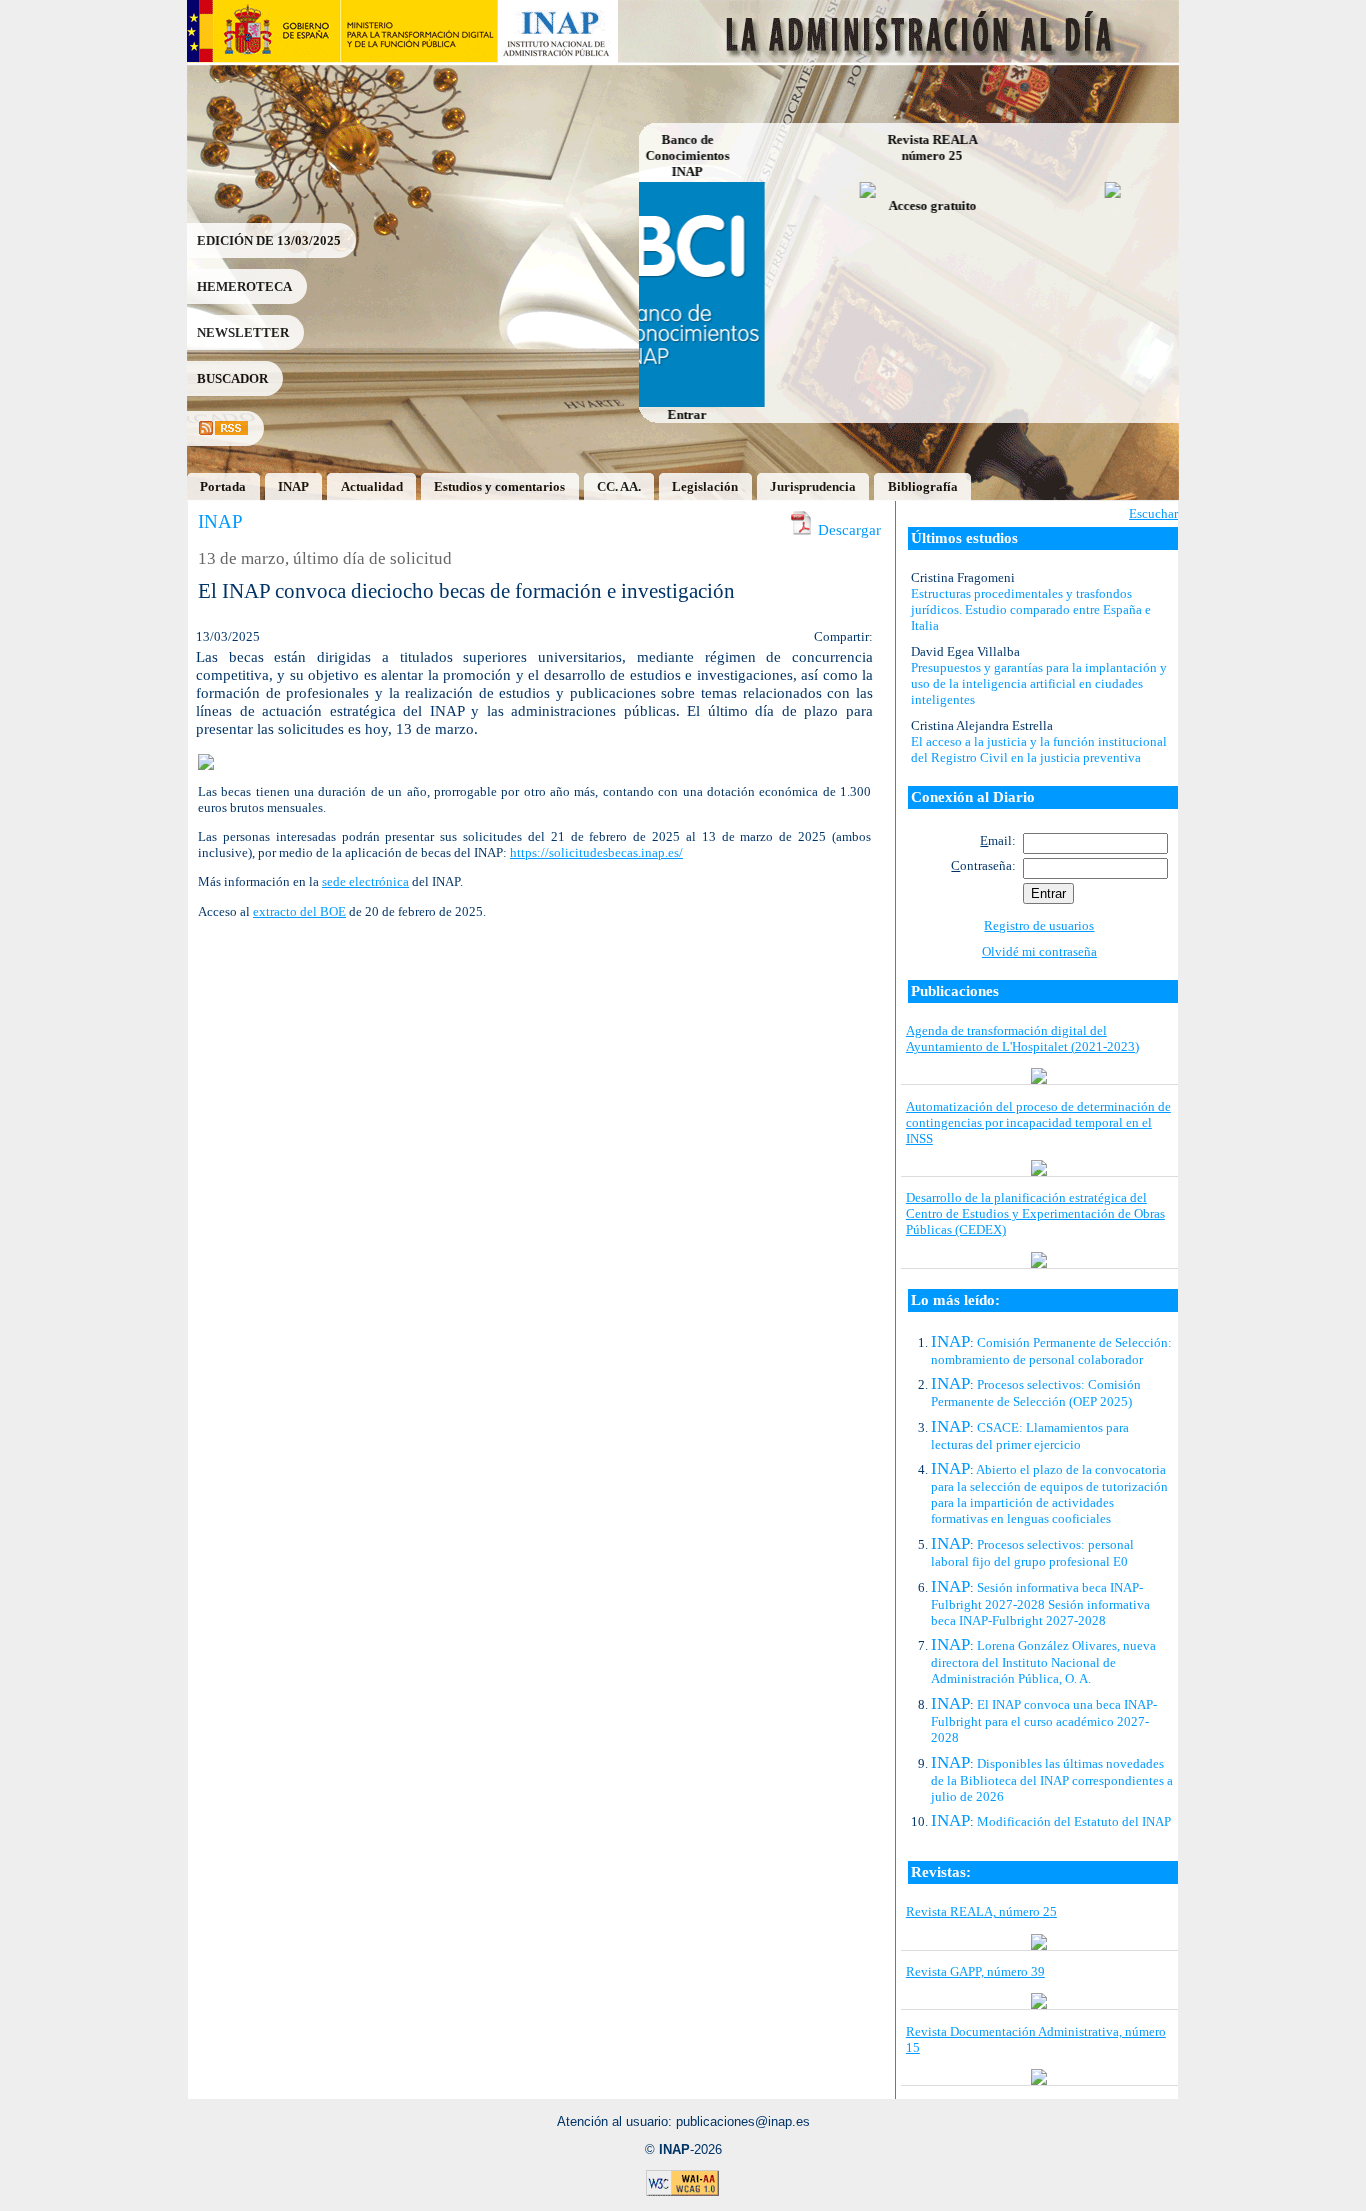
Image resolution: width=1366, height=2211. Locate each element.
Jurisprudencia (813, 486)
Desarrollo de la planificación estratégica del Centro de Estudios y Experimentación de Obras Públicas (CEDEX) (1035, 1213)
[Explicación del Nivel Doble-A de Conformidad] (683, 2192)
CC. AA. (619, 486)
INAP (293, 486)
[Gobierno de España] (263, 57)
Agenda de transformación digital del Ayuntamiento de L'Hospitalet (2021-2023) (1022, 1038)
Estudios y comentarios (499, 486)
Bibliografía (923, 486)
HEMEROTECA (244, 286)
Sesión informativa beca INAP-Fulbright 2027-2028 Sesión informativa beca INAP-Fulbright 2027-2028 (1040, 1604)
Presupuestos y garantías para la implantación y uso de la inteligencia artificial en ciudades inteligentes (1039, 683)
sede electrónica (365, 881)
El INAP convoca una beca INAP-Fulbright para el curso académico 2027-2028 (1044, 1721)
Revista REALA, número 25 (981, 1911)
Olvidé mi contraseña (1039, 951)
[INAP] (558, 57)
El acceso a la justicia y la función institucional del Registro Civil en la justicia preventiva (1039, 749)
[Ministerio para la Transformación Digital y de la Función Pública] (418, 57)
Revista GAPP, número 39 (975, 1971)
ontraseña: (983, 865)
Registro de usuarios (1039, 925)
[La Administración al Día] (899, 57)
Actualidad (372, 486)
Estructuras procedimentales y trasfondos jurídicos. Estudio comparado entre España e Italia (1031, 609)
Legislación (705, 486)
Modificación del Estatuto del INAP (1074, 1821)
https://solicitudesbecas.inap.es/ (596, 852)
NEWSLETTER (243, 332)
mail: (998, 840)
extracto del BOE (299, 911)
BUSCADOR (232, 378)
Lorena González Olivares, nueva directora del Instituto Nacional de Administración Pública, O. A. (1043, 1662)
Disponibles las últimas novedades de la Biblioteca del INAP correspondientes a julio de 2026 (1052, 1780)
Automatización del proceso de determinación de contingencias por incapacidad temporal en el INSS (1038, 1122)
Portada (223, 486)
